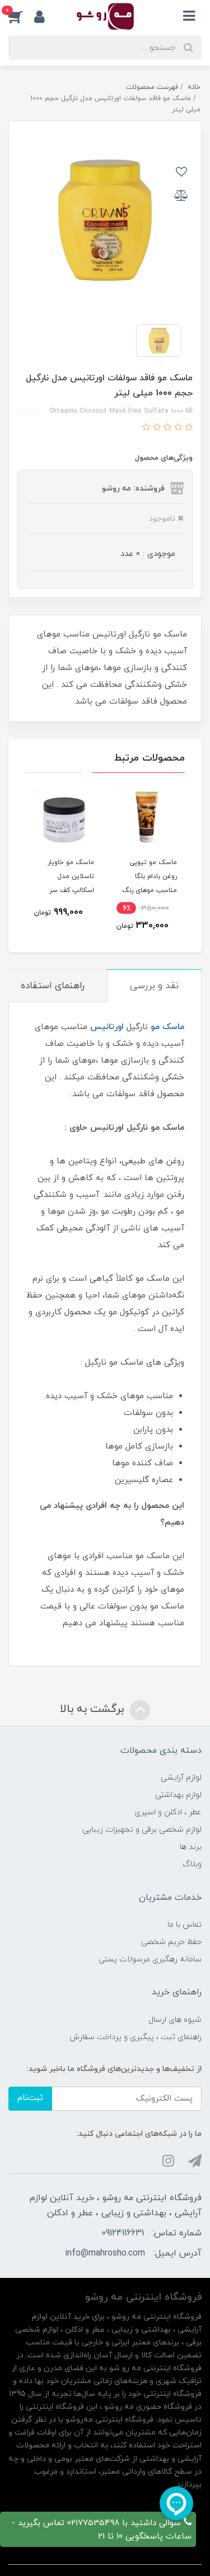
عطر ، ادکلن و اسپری (168, 1812)
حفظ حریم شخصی (171, 1942)
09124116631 (123, 2233)
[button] (21, 16)
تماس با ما (185, 1925)
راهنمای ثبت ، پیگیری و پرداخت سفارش (136, 2037)
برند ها (191, 1847)
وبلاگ (192, 1864)
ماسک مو (167, 1027)
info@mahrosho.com (105, 2253)
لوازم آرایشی (181, 1778)
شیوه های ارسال (175, 2020)
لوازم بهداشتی (178, 1795)
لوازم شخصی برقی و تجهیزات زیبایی (142, 1830)
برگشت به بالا (94, 1709)
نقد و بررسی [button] (154, 986)
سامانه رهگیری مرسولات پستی (150, 1959)
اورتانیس (107, 1027)
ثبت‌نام (30, 2098)
